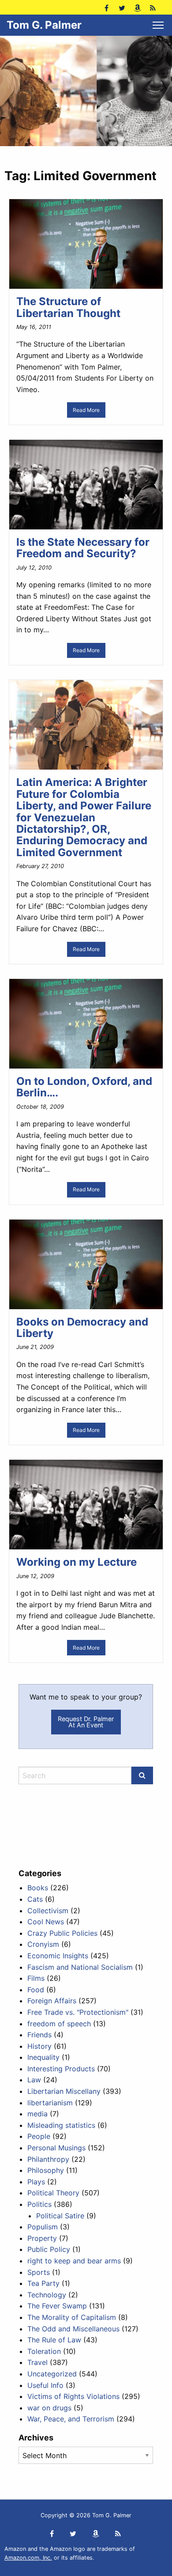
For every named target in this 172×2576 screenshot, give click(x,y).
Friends (39, 2035)
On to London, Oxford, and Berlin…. (84, 1087)
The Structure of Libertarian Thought (68, 307)
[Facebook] (107, 7)
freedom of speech (59, 2024)
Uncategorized (52, 2374)
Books (38, 1888)
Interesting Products (61, 2069)
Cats (35, 1899)
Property (42, 2238)
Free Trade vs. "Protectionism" (78, 2012)
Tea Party (43, 2283)
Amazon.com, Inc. (28, 2558)
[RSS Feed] (153, 7)
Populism (43, 2227)
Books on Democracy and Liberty (82, 1328)
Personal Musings (56, 2148)
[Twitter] (122, 7)
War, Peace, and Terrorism (71, 2419)
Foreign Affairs (52, 2001)
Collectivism (48, 1911)
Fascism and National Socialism (80, 1967)
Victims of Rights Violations (73, 2396)
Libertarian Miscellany (64, 2091)
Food (36, 1990)
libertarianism (50, 2103)
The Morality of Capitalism (72, 2317)
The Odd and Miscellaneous (73, 2329)
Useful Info (45, 2385)
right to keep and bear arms (74, 2261)
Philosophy (46, 2170)
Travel (37, 2362)
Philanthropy (48, 2159)
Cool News (46, 1922)
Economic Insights (58, 1956)
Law (34, 2080)
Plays (36, 2182)
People (39, 2136)
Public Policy (49, 2249)
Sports (39, 2272)
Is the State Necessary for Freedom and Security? (83, 548)
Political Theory (53, 2193)
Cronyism (43, 1944)
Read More (86, 410)
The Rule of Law (54, 2340)
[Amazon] (137, 7)
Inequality (43, 2057)
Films (36, 1978)
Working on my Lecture (77, 1562)
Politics (39, 2204)
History (39, 2046)
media (37, 2114)
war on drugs (49, 2408)
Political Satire (60, 2216)
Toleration (44, 2351)
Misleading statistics (61, 2125)
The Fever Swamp (57, 2306)
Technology (47, 2295)
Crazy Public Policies (62, 1933)
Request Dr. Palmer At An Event (86, 1722)
